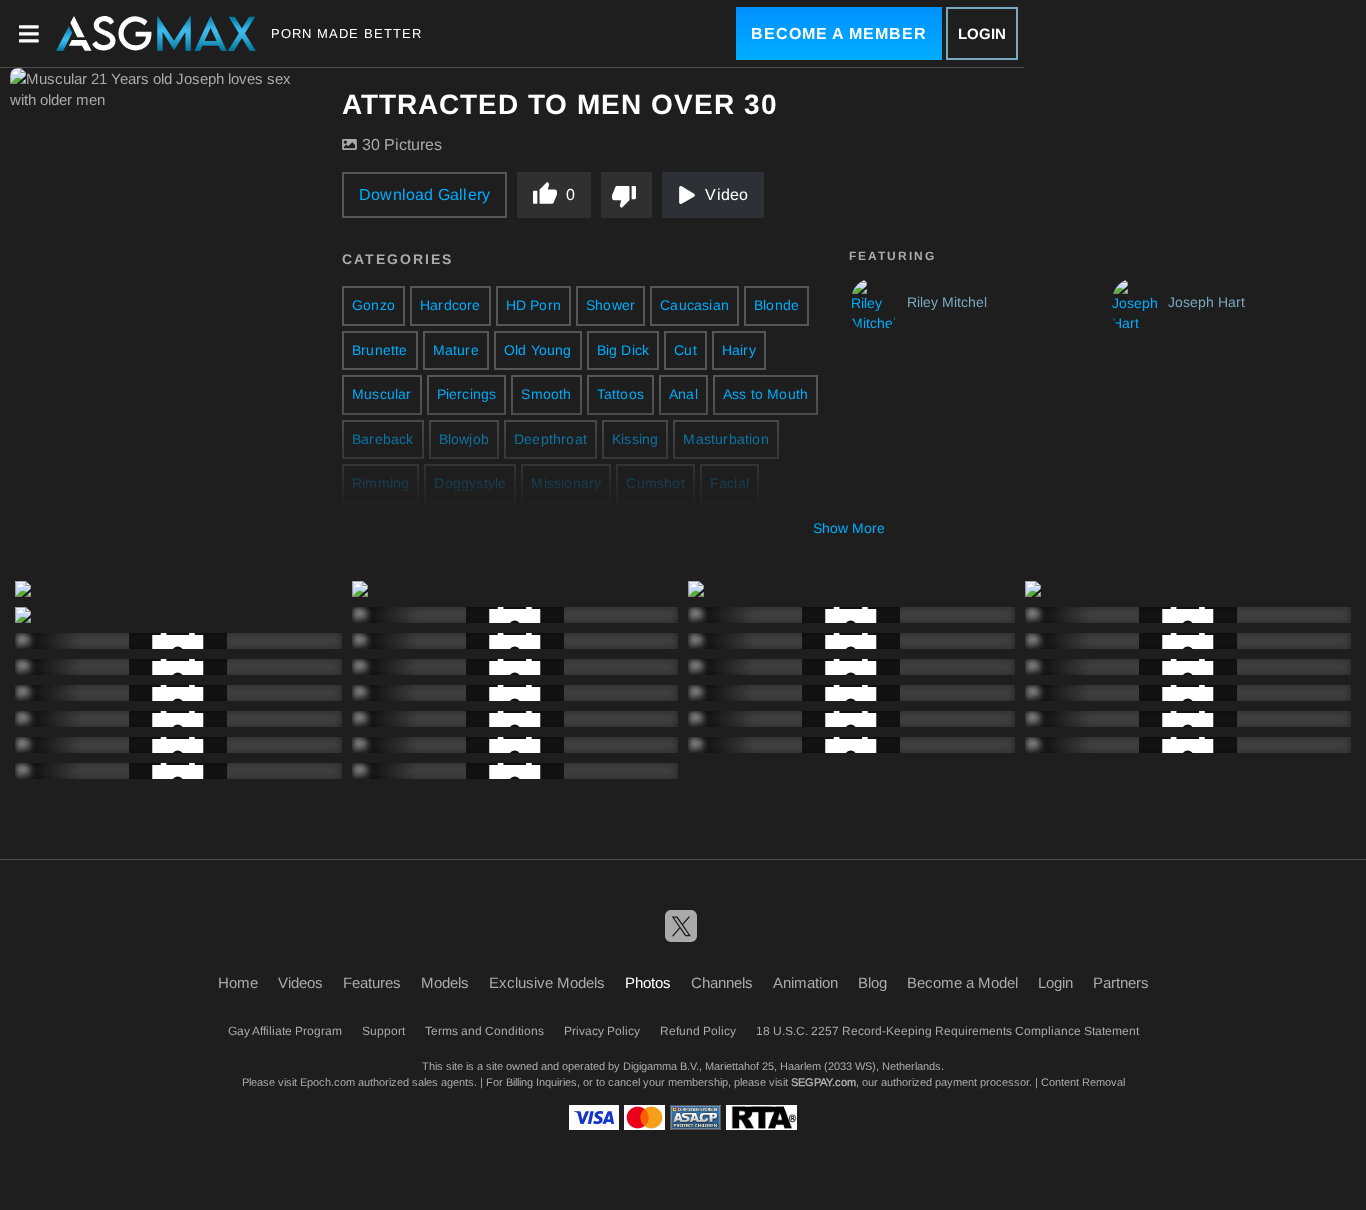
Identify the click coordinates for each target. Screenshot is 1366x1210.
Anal (683, 394)
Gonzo (373, 305)
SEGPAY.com (823, 1082)
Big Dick (623, 350)
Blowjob (464, 439)
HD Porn (533, 305)
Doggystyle (470, 483)
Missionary (566, 483)
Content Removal (1083, 1082)
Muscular (382, 394)
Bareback (383, 439)
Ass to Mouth (765, 394)
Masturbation (725, 439)
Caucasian (694, 305)
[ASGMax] (156, 33)
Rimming (380, 483)
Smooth (546, 394)
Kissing (635, 439)
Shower (610, 305)
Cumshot (655, 483)
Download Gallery (424, 194)
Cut (685, 350)
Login (982, 33)
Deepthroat (550, 439)
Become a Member (839, 33)
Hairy (739, 350)
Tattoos (620, 394)
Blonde (776, 305)
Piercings (467, 394)
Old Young (538, 350)
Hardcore (450, 305)
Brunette (380, 350)
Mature (456, 350)
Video (726, 194)
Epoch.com (327, 1082)
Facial (729, 483)
